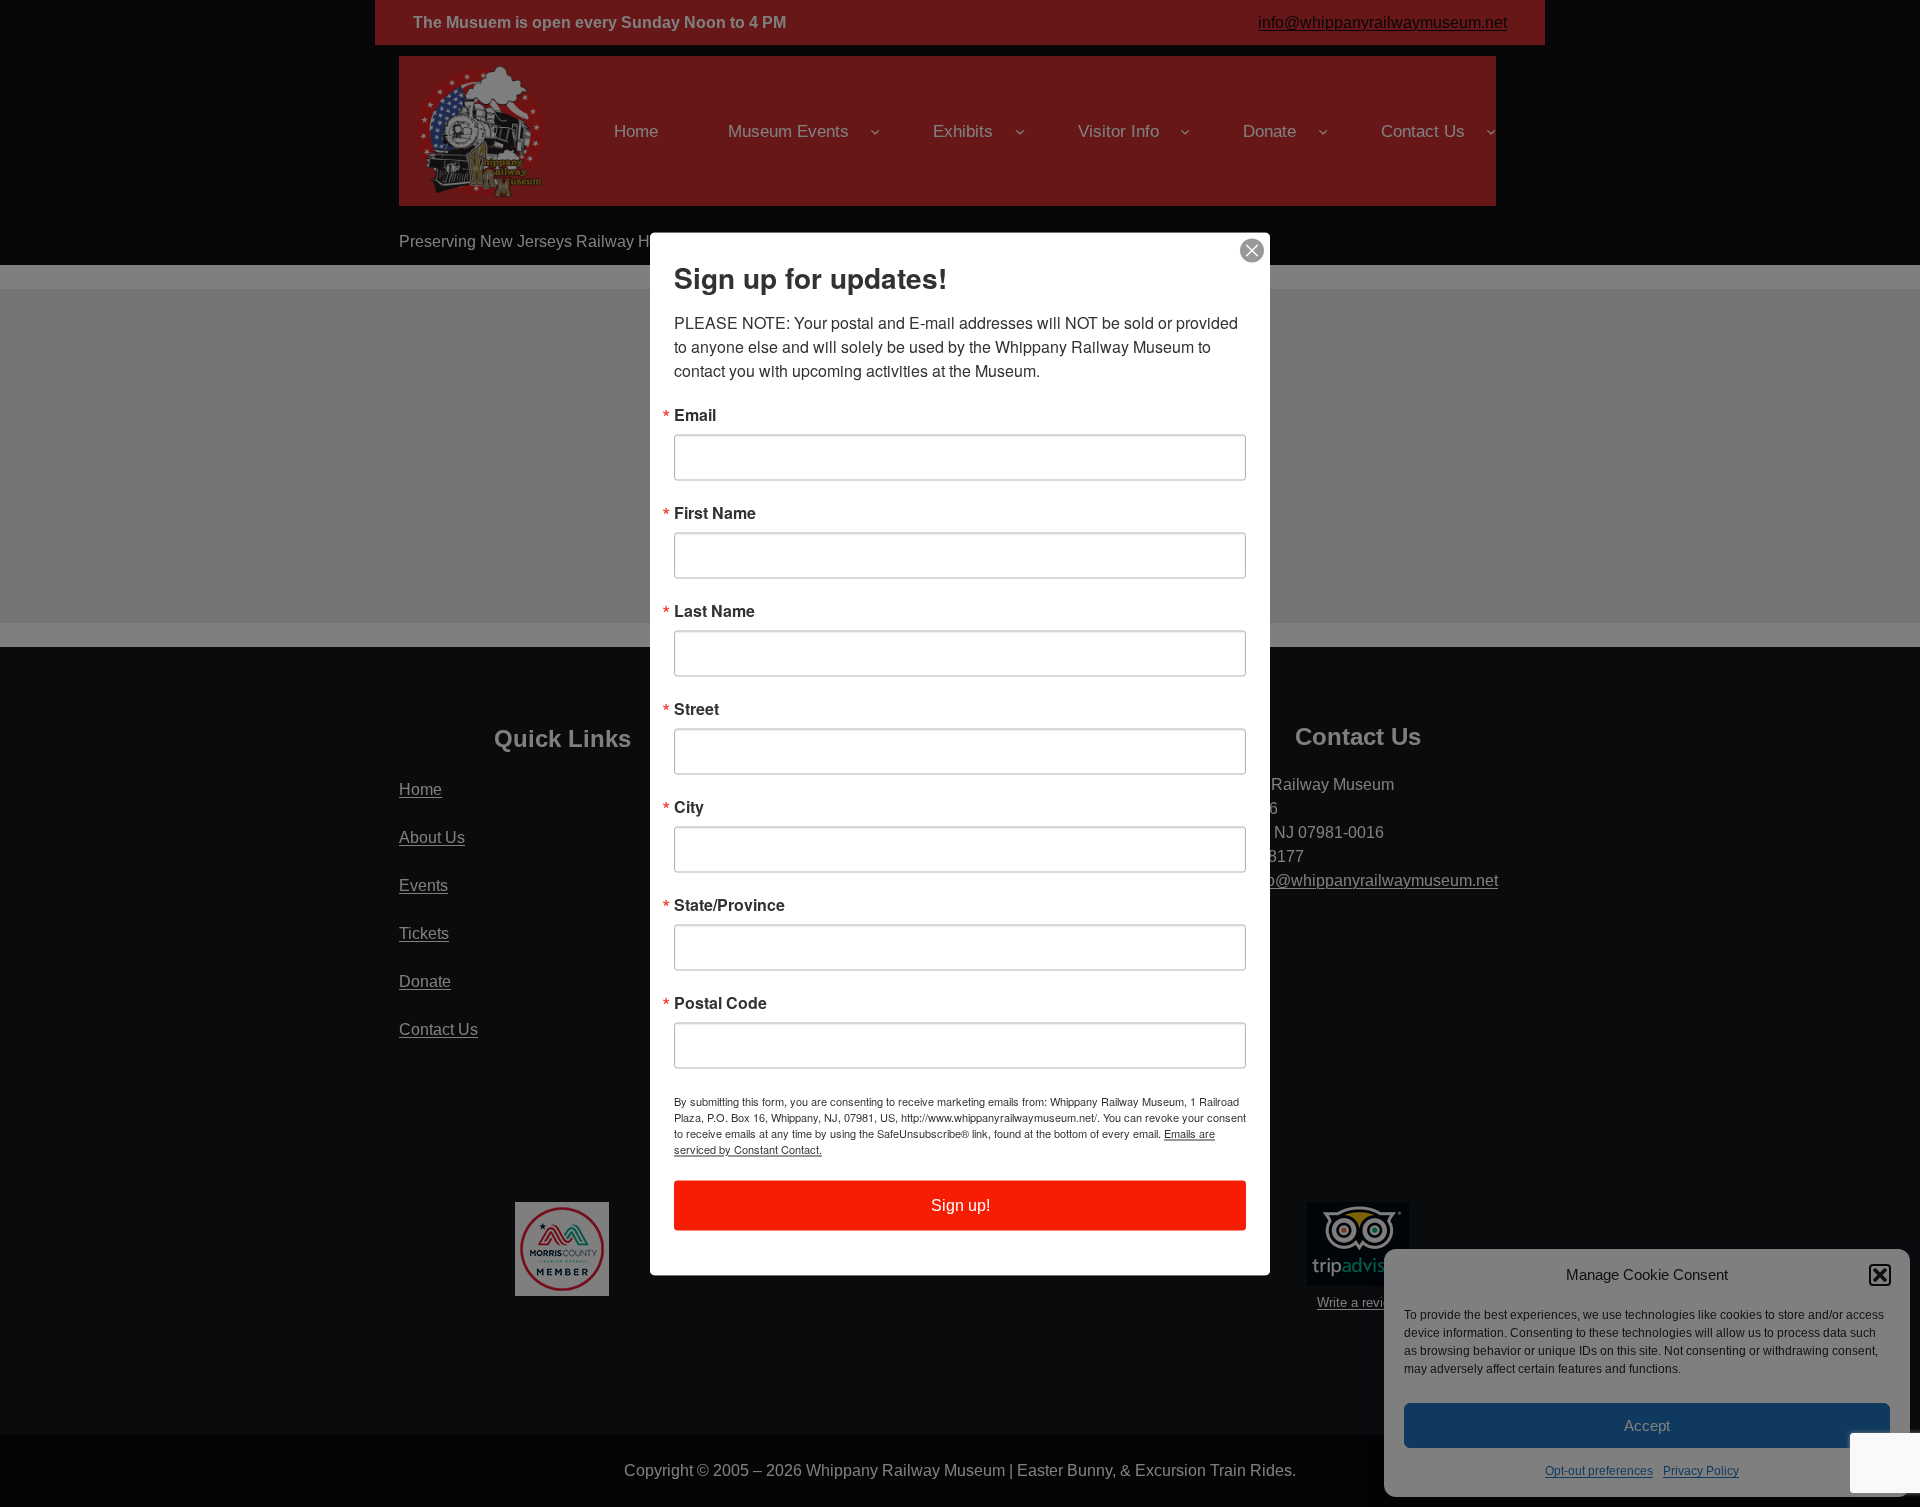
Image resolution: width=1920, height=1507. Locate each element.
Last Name (714, 610)
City (689, 806)
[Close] (1252, 250)
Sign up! (960, 1204)
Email (695, 414)
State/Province (729, 904)
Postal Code (720, 1002)
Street (696, 708)
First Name (715, 512)
